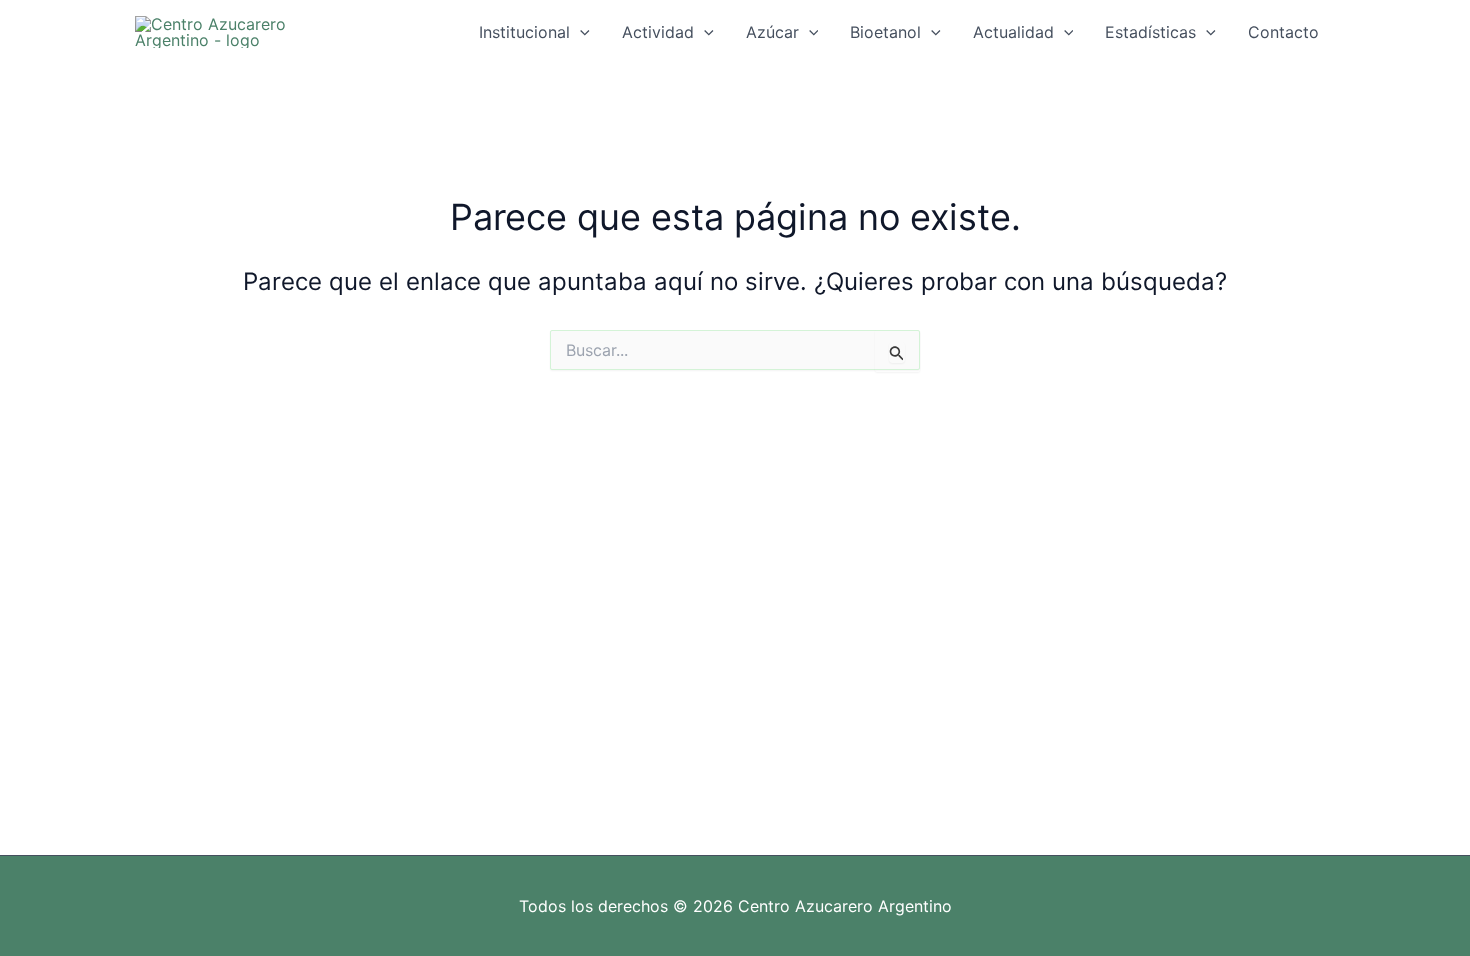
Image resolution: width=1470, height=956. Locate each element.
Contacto (1283, 32)
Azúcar (772, 32)
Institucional (524, 32)
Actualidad (1013, 32)
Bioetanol (885, 32)
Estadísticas (1150, 32)
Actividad (658, 32)
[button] (580, 32)
